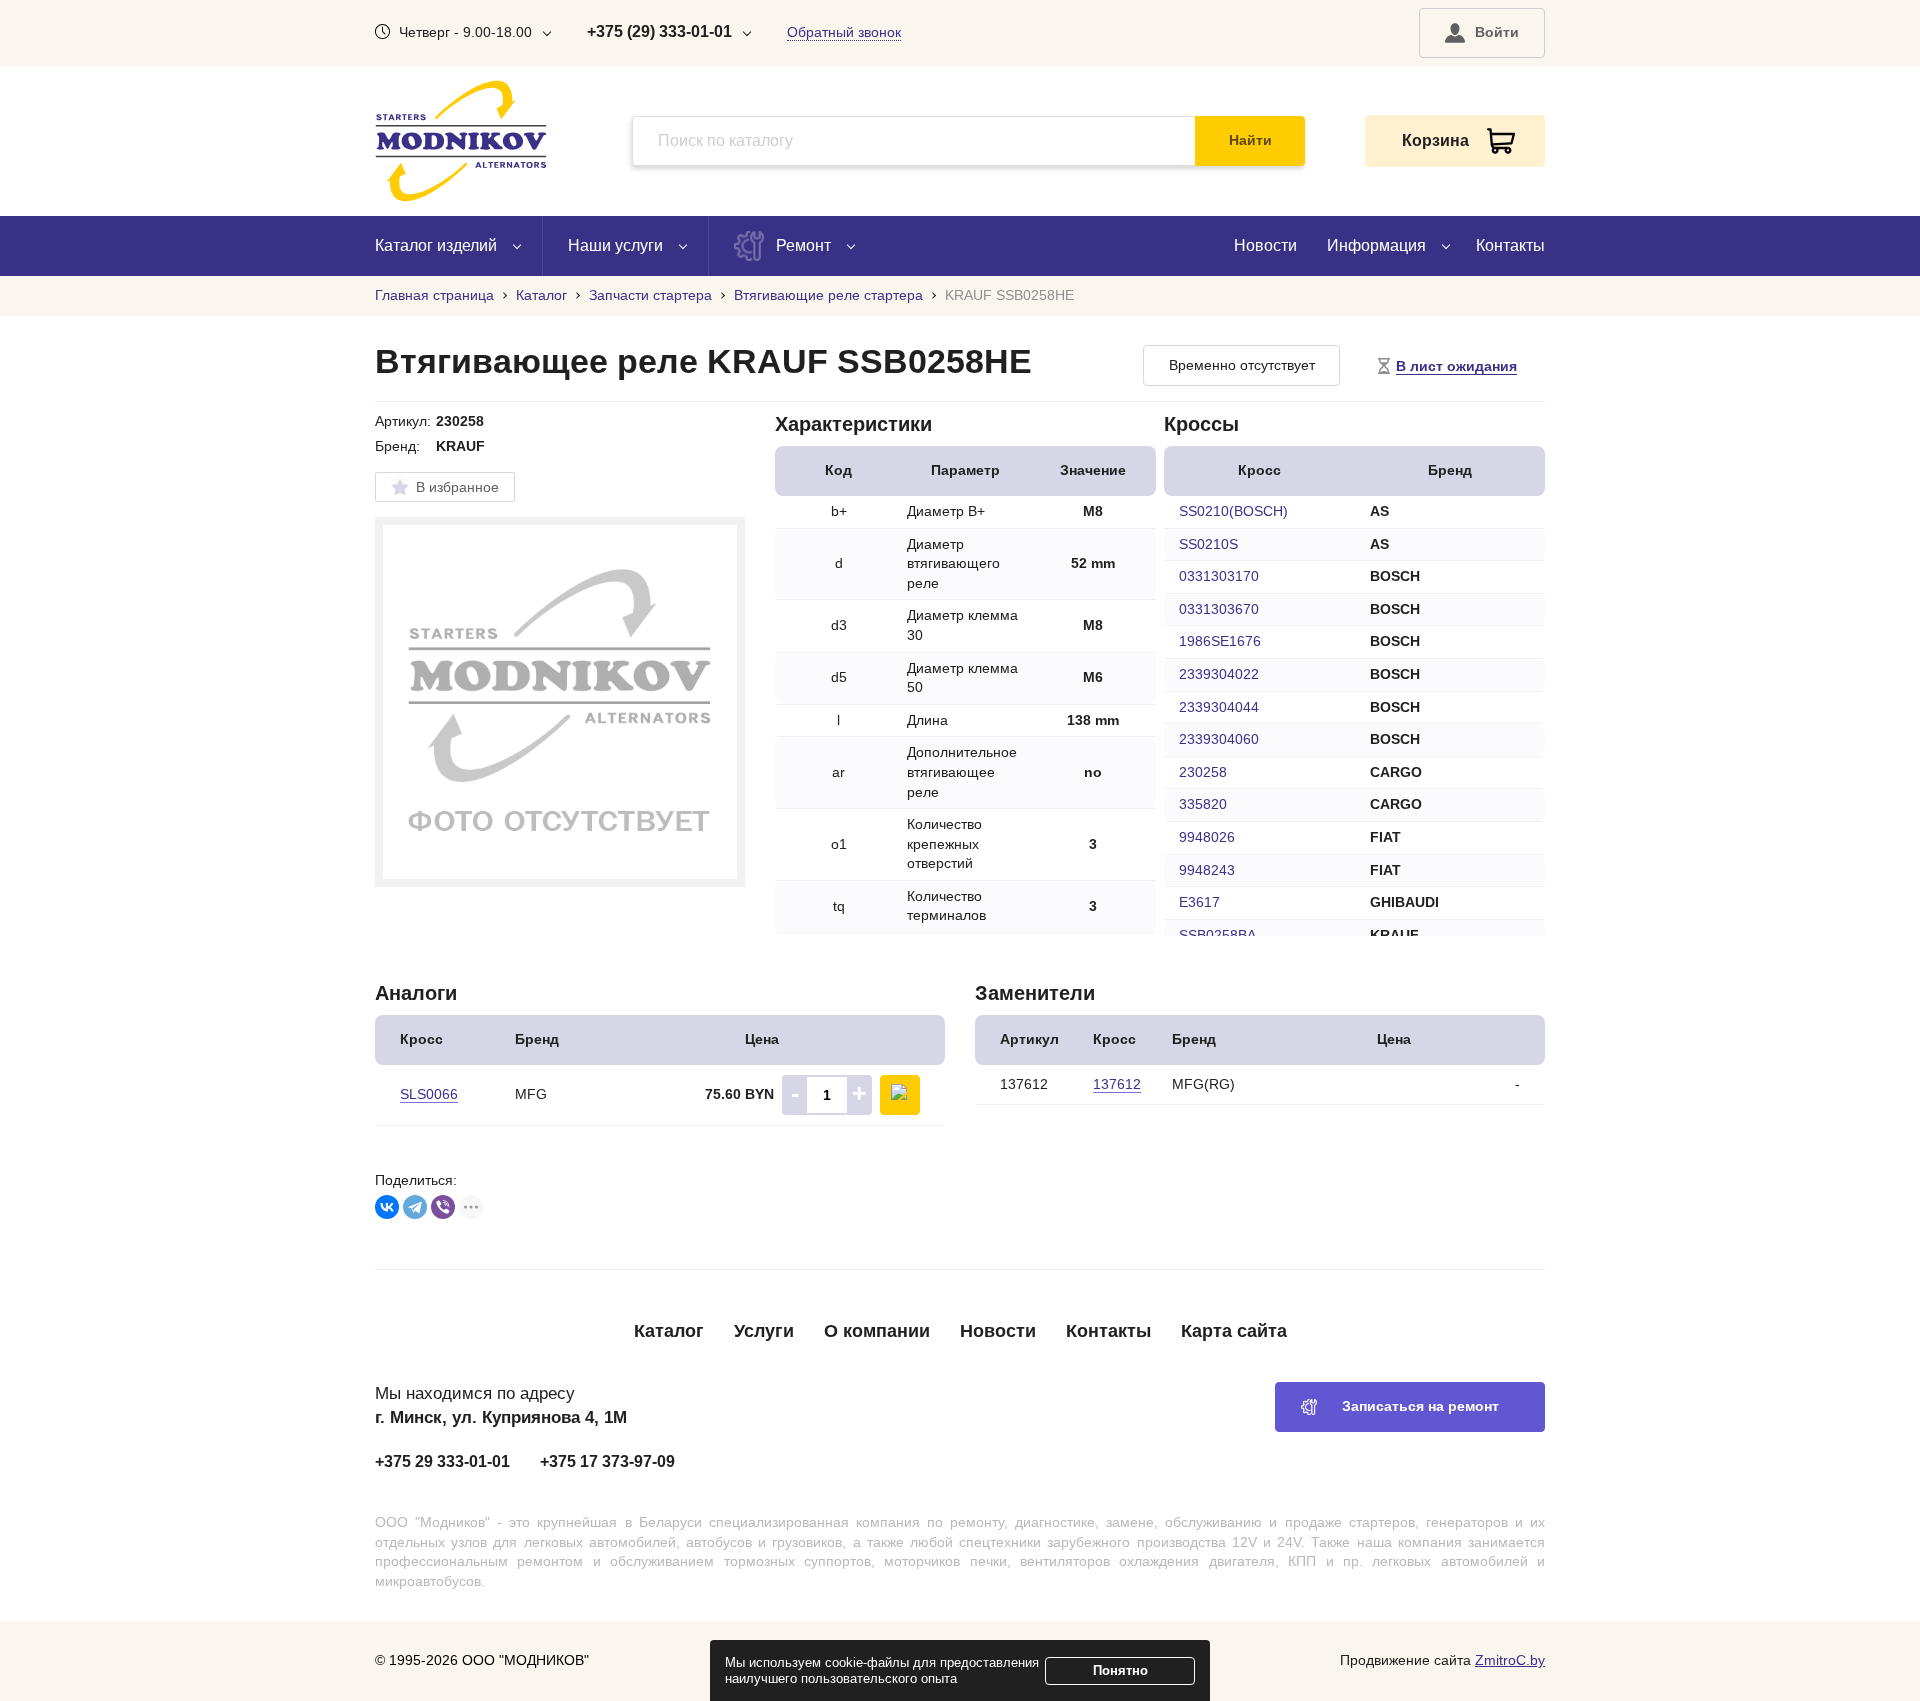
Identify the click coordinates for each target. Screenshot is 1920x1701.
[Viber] (443, 1207)
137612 (1117, 1084)
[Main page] (461, 141)
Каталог (669, 1331)
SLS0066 (429, 1094)
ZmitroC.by (1510, 1660)
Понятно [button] (1120, 1670)
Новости (1265, 245)
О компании (877, 1331)
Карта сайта (1234, 1331)
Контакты (1510, 245)
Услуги (764, 1331)
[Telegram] (415, 1207)
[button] (1482, 33)
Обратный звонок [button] (844, 32)
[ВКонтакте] (387, 1207)
